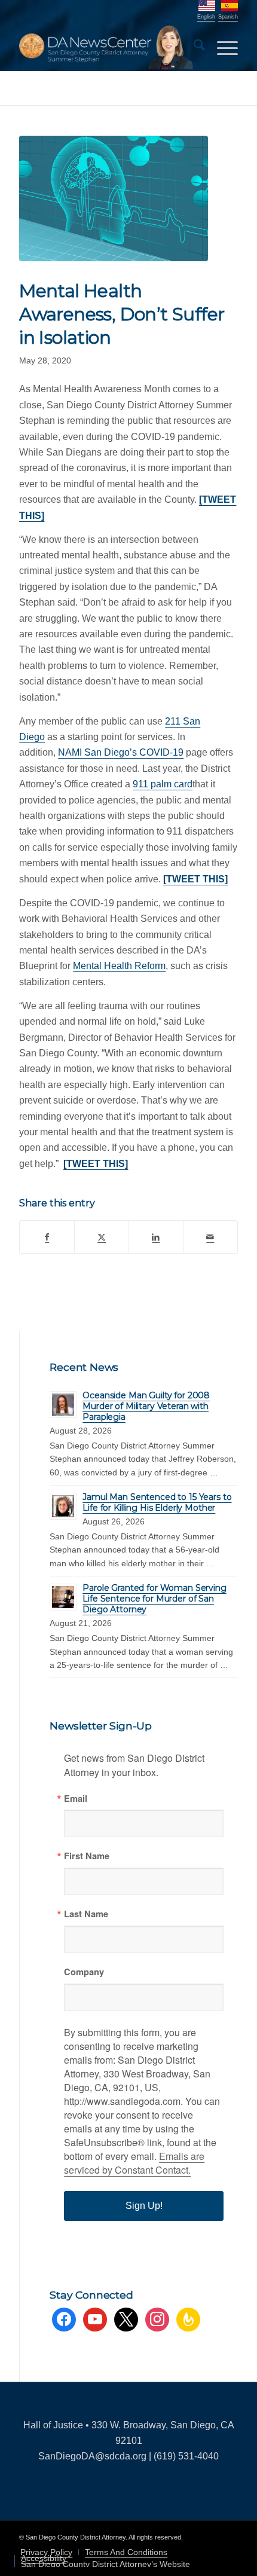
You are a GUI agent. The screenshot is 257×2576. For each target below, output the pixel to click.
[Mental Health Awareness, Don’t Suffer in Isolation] (114, 198)
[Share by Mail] (210, 1237)
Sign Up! (144, 2206)
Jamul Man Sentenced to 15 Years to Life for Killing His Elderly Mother (157, 1502)
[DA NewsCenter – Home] (106, 47)
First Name (87, 1856)
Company (84, 1972)
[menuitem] (193, 47)
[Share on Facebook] (47, 1237)
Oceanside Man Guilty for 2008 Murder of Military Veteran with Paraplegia (146, 1406)
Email (76, 1799)
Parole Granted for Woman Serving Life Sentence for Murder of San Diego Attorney (154, 1599)
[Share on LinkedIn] (156, 1237)
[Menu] (221, 47)
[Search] (193, 47)
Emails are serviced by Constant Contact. (134, 2163)
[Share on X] (102, 1237)
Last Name (86, 1914)
